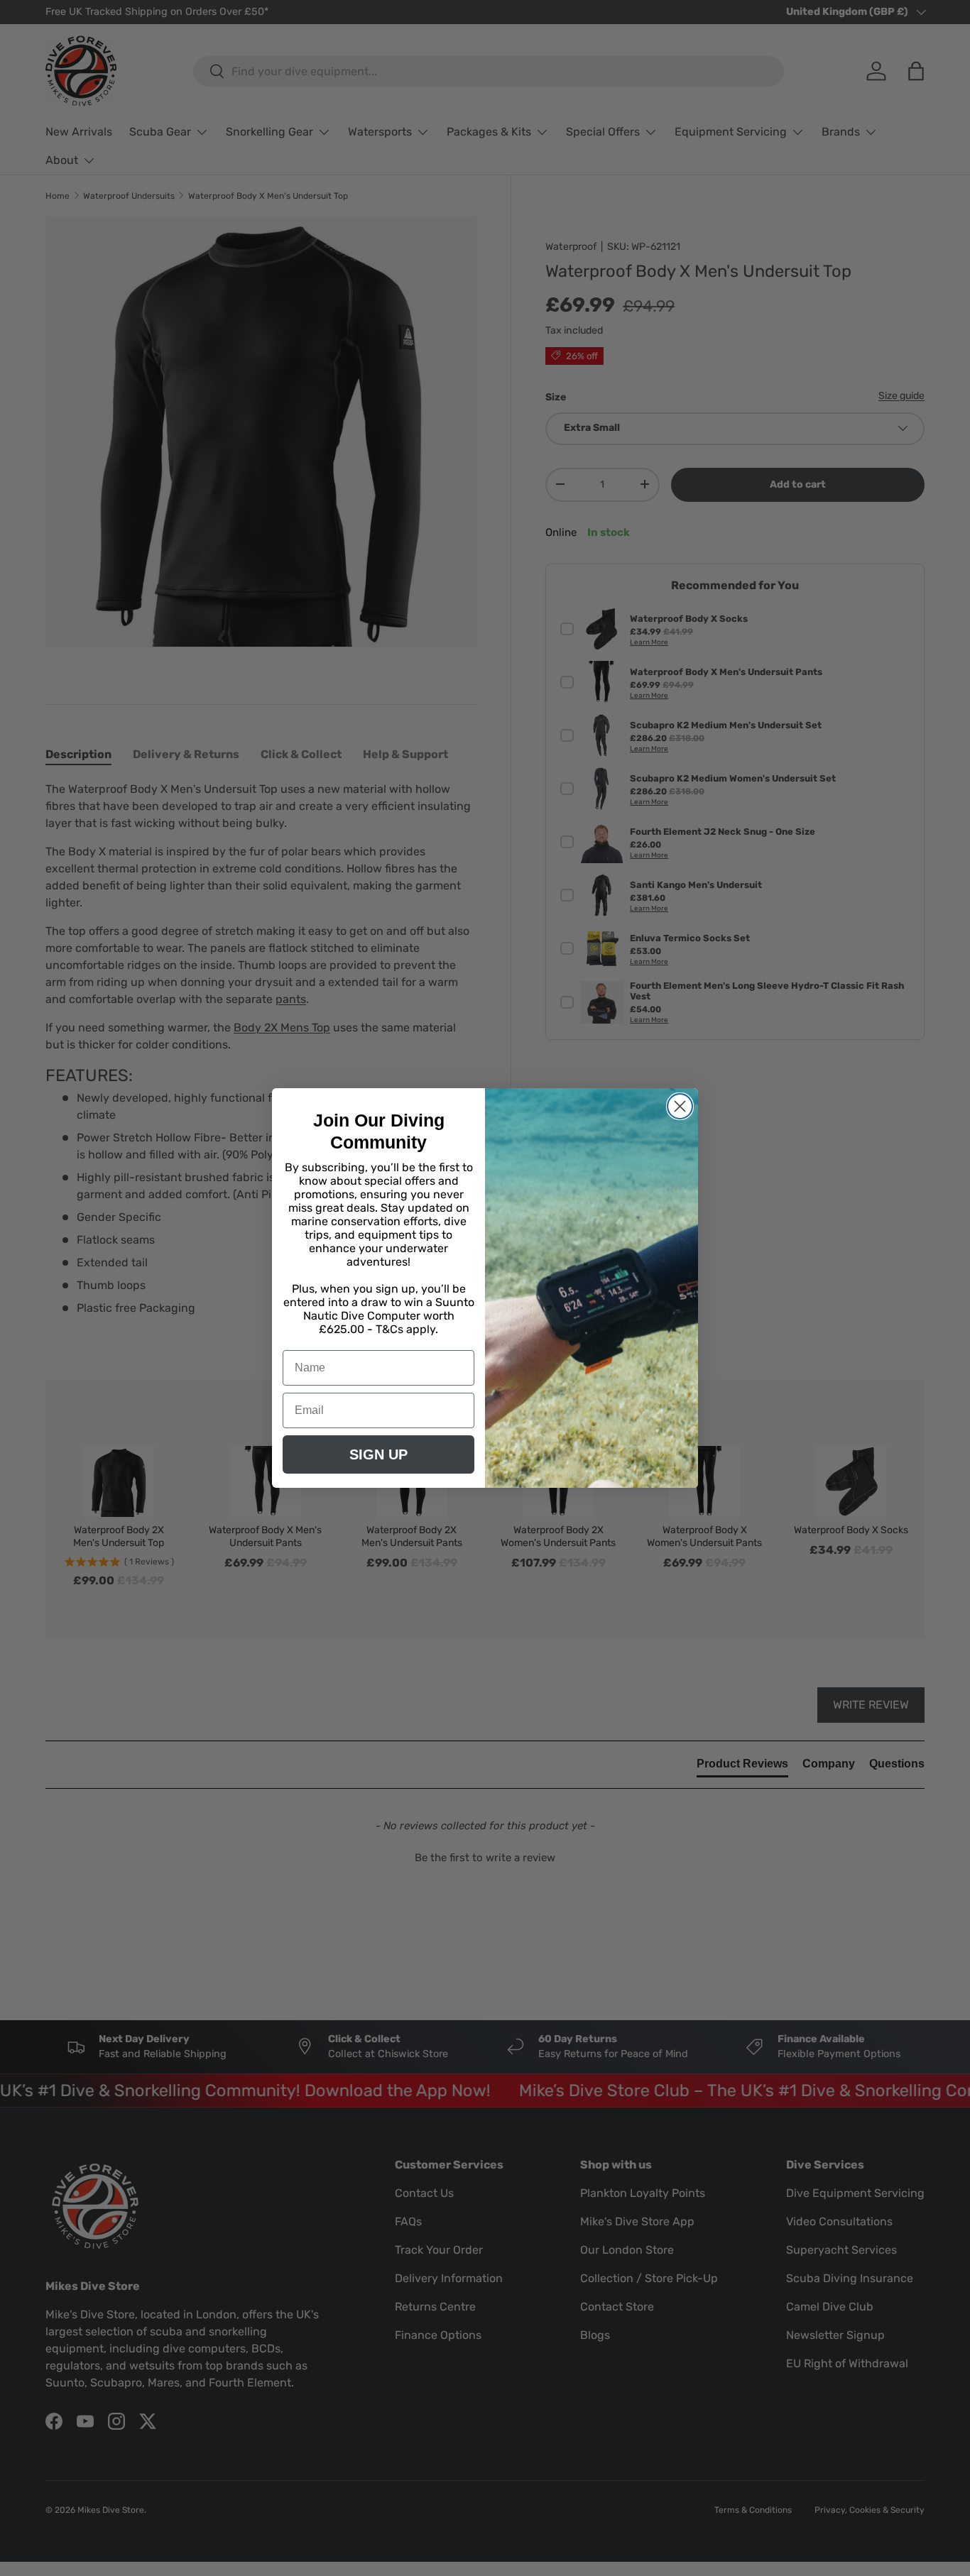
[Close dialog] (680, 1106)
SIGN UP (378, 1454)
